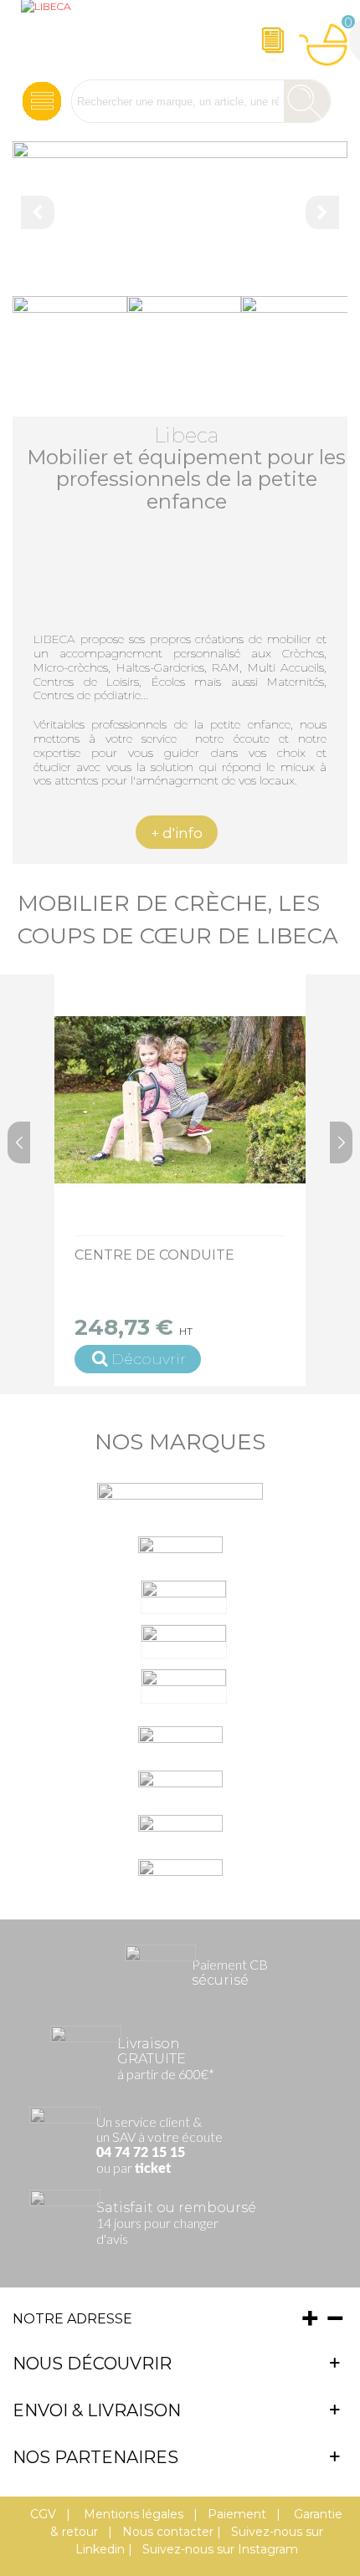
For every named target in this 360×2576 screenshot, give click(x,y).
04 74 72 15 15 (141, 2153)
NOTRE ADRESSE (72, 2319)
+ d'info (177, 833)
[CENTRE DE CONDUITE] (180, 1100)
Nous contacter (168, 2532)
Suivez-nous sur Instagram (220, 2549)
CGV (43, 2514)
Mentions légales (132, 2514)
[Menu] (42, 102)
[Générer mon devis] (273, 40)
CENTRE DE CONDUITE (154, 1255)
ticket (153, 2169)
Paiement (237, 2514)
